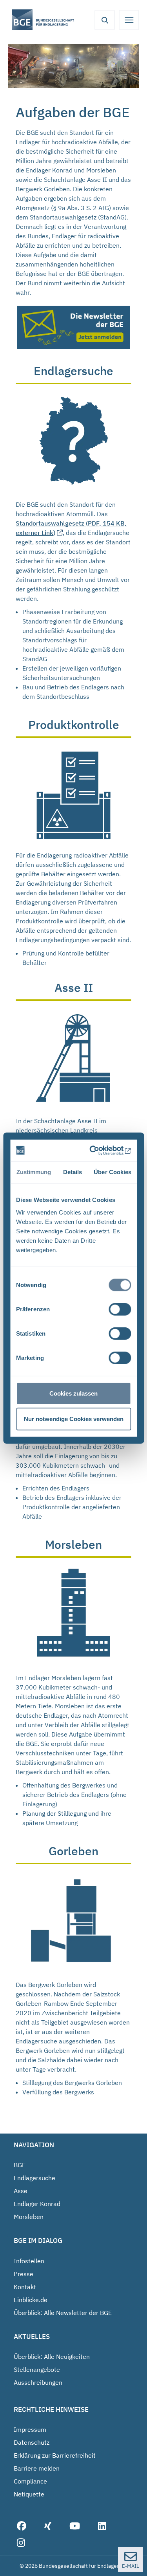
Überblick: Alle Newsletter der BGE (63, 2313)
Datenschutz (32, 2442)
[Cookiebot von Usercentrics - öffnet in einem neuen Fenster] (100, 1150)
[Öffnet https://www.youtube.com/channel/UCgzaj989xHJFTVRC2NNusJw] (75, 2526)
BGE (20, 2165)
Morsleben (29, 2217)
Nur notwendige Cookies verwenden (74, 1419)
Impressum (30, 2429)
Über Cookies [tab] (113, 1172)
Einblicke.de (31, 2300)
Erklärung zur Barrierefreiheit (55, 2455)
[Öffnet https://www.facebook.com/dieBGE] (22, 2526)
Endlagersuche (34, 2178)
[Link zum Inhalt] (73, 441)
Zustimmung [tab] (34, 1172)
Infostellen (29, 2261)
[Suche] (105, 20)
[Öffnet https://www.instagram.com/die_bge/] (21, 2543)
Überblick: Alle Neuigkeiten (52, 2357)
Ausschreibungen (38, 2382)
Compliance (30, 2481)
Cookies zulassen (73, 1393)
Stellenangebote (37, 2369)
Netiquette (29, 2494)
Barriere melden (37, 2468)
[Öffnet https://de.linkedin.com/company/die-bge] (102, 2526)
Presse (24, 2274)
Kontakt (25, 2287)
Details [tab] (72, 1172)
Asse (21, 2191)
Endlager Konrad (37, 2204)
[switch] (120, 1309)
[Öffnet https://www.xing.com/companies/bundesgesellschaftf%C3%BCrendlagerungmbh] (48, 2526)
